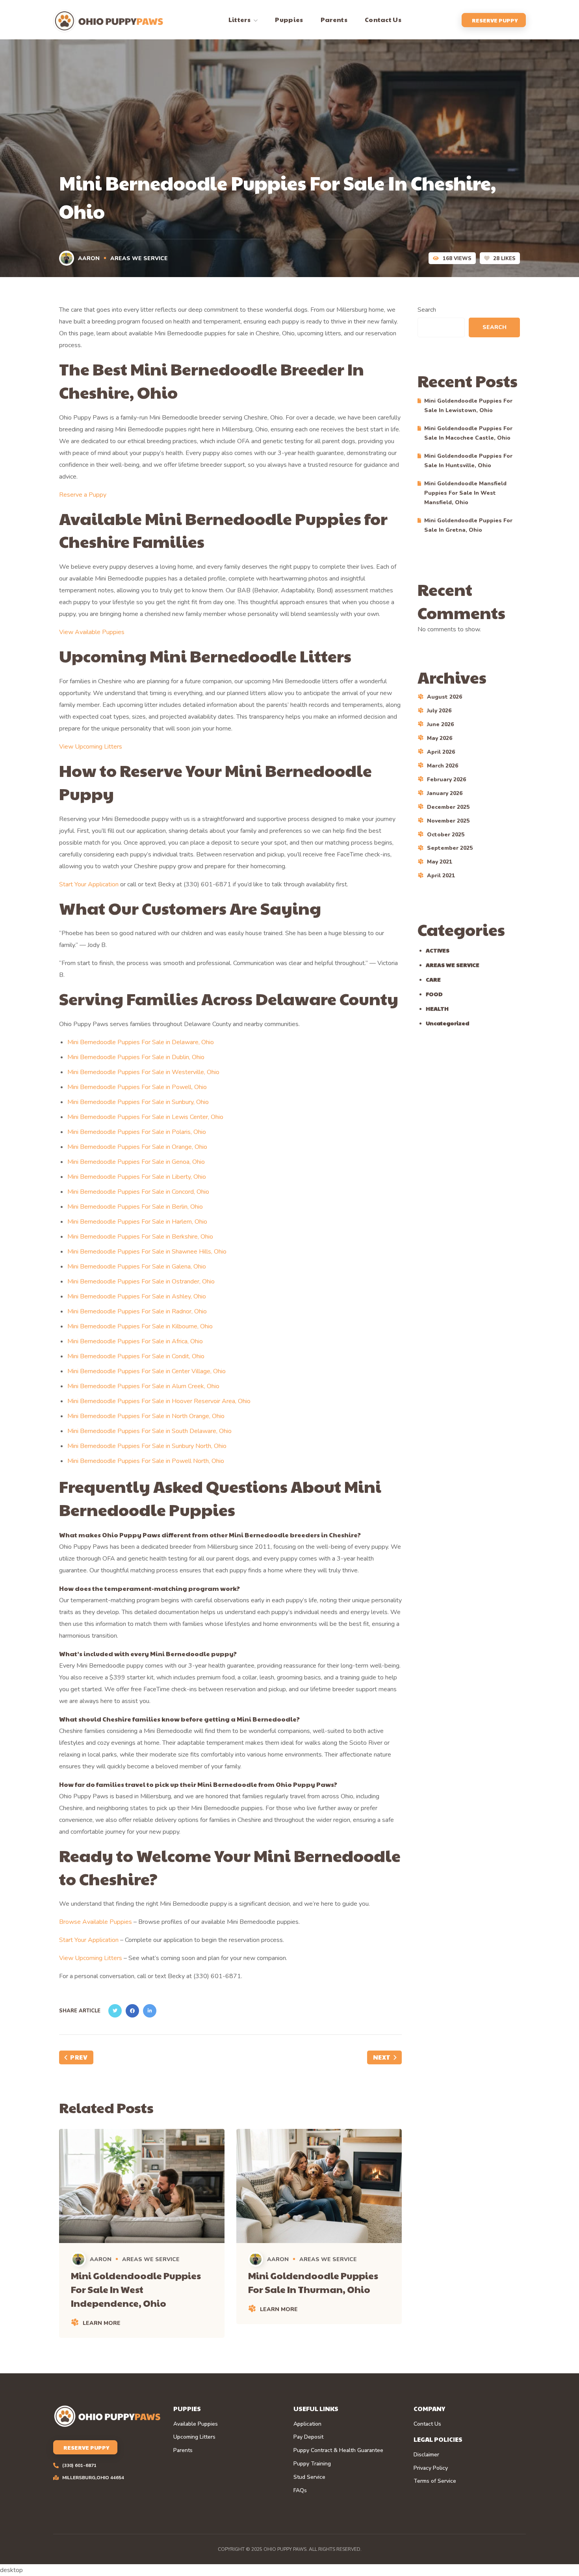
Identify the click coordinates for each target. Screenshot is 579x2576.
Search (427, 310)
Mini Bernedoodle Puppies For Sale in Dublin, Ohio (136, 1057)
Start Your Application (89, 884)
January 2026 (445, 793)
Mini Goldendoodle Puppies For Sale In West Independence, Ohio (136, 2289)
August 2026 (444, 697)
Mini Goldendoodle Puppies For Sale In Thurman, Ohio (313, 2282)
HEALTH (437, 1008)
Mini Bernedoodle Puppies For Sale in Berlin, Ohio (135, 1207)
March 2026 (443, 766)
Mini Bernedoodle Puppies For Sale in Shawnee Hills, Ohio (147, 1252)
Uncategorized (447, 1023)
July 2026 (439, 711)
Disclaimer (426, 2455)
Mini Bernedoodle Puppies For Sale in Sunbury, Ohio (138, 1102)
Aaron (89, 258)
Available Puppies (196, 2424)
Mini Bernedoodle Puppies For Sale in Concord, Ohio (138, 1192)
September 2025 (450, 848)
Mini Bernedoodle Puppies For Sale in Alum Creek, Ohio (143, 1386)
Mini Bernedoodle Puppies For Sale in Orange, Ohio (137, 1147)
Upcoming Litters (194, 2437)
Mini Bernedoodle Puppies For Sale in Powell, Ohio (137, 1087)
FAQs (300, 2491)
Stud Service (309, 2477)
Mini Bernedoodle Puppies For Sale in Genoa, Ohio (136, 1162)
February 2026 (446, 779)
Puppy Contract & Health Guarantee (338, 2450)
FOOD (434, 994)
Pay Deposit (308, 2437)
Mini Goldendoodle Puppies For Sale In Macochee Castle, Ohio (468, 433)
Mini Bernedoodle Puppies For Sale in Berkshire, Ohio (140, 1237)
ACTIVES (438, 950)
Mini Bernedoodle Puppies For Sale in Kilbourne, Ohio (140, 1326)
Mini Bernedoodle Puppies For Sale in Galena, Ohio (137, 1267)
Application (307, 2424)
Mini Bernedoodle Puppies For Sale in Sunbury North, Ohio (147, 1446)
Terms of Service (435, 2481)
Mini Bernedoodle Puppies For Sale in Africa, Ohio (135, 1341)
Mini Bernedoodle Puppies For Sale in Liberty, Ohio (137, 1177)
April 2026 (441, 752)
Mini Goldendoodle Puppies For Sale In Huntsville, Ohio (468, 461)
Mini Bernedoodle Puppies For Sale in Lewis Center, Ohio (145, 1117)
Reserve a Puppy (83, 495)
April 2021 (441, 876)
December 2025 (448, 807)
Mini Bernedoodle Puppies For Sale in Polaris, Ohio (137, 1132)
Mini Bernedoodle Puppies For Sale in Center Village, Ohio (147, 1371)
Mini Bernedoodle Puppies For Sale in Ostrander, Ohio (141, 1282)
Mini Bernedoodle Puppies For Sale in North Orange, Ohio (146, 1416)
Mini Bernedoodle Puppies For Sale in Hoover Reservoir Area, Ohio (159, 1401)
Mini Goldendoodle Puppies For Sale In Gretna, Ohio (468, 525)
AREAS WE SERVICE (139, 258)
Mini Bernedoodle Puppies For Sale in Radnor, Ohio (137, 1311)
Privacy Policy (431, 2468)
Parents (183, 2450)
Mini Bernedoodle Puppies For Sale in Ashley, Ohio (137, 1296)
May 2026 (440, 738)
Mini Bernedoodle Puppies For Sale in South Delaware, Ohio (149, 1431)
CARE (433, 979)
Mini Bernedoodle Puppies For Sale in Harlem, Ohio (137, 1222)
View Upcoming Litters (91, 747)
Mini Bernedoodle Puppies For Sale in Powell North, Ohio (146, 1461)
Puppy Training (312, 2464)
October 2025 (446, 835)
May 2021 (440, 862)
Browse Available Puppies (96, 1922)
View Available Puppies (92, 632)
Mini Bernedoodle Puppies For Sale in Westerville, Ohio (143, 1072)
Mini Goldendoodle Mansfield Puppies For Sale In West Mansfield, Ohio (465, 493)
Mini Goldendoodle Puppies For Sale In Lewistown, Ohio (468, 406)
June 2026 (440, 724)
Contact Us (427, 2424)
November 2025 (448, 821)
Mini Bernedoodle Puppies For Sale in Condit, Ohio (136, 1356)
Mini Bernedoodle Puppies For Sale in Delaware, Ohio (141, 1042)
